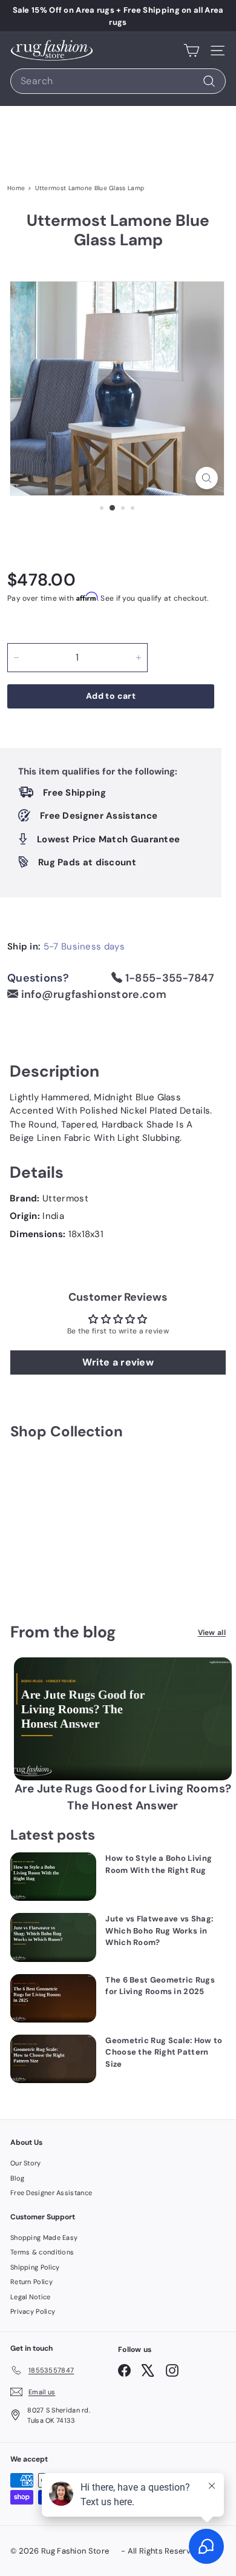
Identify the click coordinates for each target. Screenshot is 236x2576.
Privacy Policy (33, 2311)
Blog (17, 2178)
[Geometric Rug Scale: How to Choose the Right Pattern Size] (53, 2059)
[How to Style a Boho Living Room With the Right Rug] (53, 1877)
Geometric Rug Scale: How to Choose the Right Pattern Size (164, 2052)
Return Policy (31, 2282)
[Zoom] (207, 478)
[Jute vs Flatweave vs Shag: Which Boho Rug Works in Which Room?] (53, 1937)
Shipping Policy (35, 2267)
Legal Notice (31, 2297)
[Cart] (192, 50)
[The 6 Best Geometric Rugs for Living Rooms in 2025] (53, 1998)
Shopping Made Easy (44, 2237)
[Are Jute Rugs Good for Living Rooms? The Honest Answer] (123, 1719)
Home (16, 188)
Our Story (26, 2163)
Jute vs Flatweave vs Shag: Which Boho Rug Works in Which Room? (159, 1930)
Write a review (118, 1362)
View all (212, 1633)
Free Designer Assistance (51, 2193)
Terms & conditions (42, 2252)
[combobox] (118, 81)
